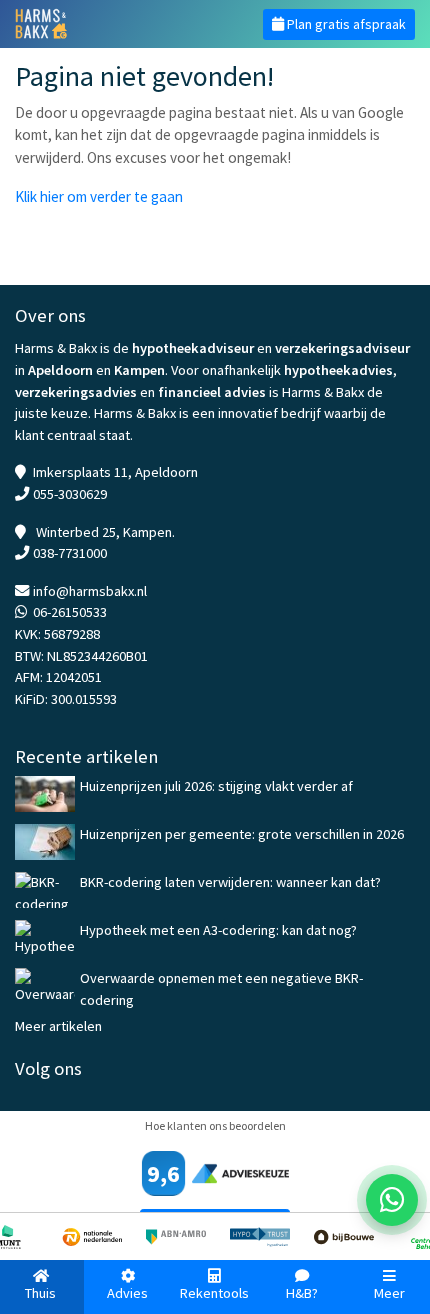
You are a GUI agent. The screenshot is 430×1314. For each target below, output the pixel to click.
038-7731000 (70, 553)
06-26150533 (70, 612)
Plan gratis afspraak (345, 24)
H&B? (302, 1293)
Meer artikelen (58, 1026)
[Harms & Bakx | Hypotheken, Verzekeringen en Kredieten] (107, 24)
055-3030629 (70, 494)
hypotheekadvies (338, 370)
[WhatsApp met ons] (392, 1200)
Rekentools (214, 1293)
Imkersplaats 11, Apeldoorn (115, 472)
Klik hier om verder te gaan (99, 196)
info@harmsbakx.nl (90, 591)
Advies (127, 1293)
